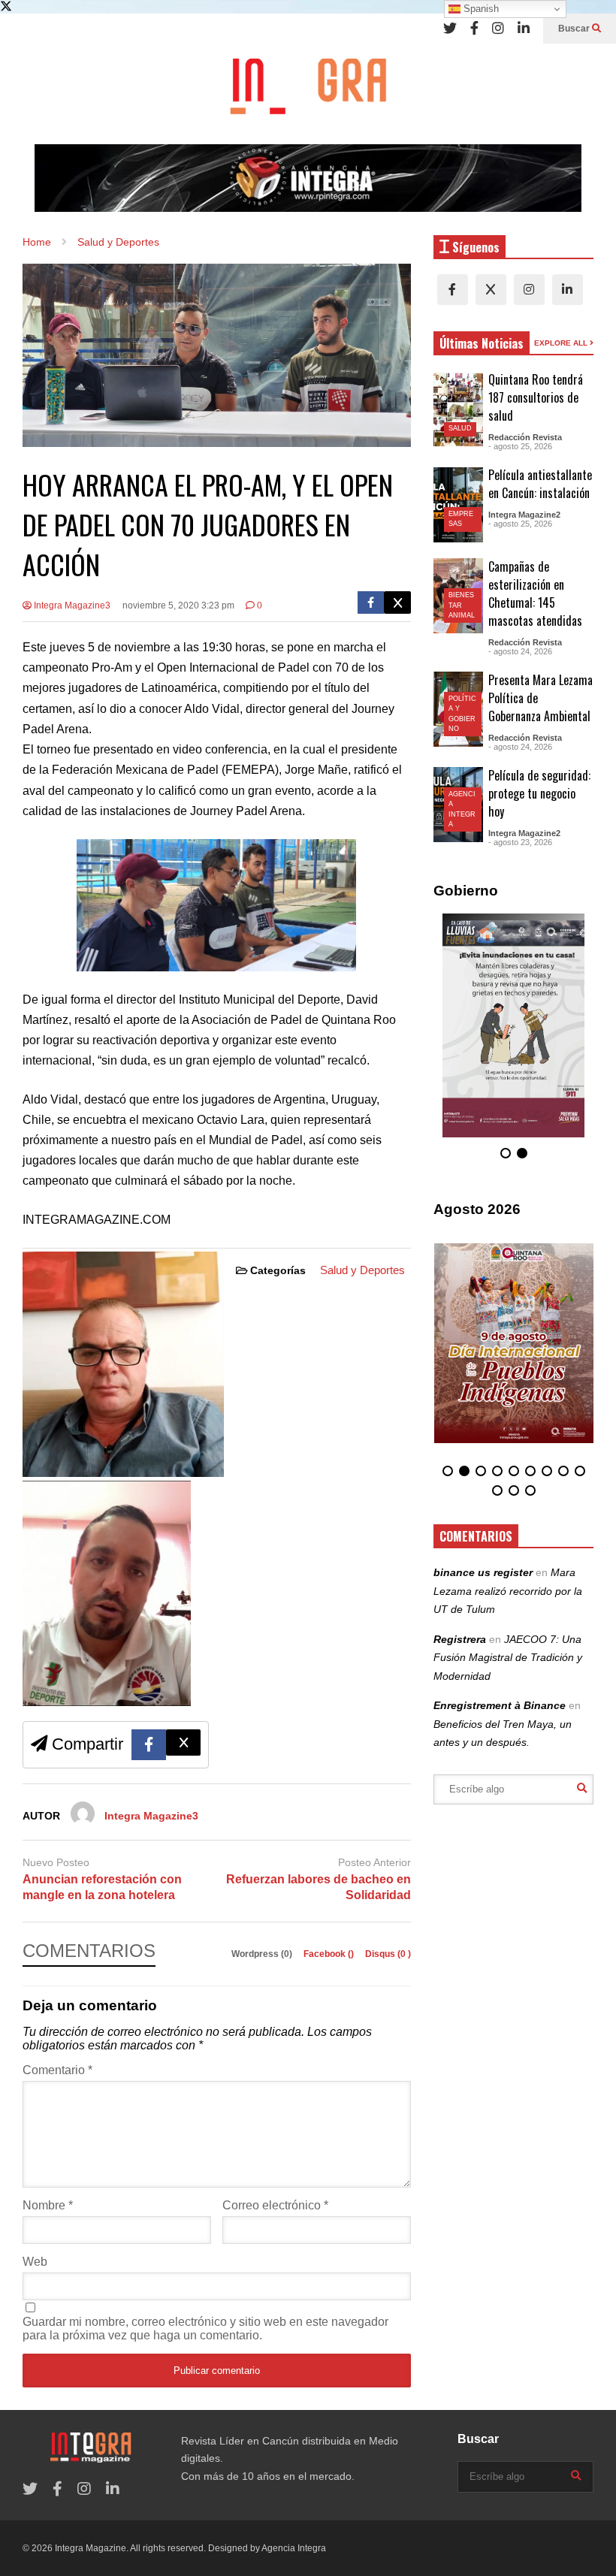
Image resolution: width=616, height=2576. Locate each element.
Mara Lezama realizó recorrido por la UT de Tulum (508, 1591)
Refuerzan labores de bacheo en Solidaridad (318, 1887)
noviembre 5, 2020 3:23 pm (178, 605)
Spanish (480, 9)
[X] (491, 290)
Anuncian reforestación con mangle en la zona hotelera (102, 1887)
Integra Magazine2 (524, 515)
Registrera (460, 1639)
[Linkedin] (524, 29)
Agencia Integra (294, 2548)
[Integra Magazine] (308, 94)
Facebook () (330, 1954)
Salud (460, 428)
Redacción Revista (525, 437)
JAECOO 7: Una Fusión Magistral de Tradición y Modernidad (508, 1658)
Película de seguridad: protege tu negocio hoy (539, 793)
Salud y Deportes (362, 1270)
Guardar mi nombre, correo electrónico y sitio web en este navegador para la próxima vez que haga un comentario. (205, 2328)
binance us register (483, 1572)
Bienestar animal (462, 605)
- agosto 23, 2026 (520, 842)
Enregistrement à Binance (500, 1705)
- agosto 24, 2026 (520, 651)
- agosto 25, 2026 (520, 446)
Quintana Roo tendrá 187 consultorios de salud (536, 397)
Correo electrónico (275, 2205)
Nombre (48, 2205)
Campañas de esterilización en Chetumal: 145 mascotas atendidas (535, 593)
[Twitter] (450, 29)
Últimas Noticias (482, 343)
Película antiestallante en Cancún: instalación (540, 484)
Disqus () (388, 1954)
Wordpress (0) (263, 1954)
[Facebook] (474, 29)
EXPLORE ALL (562, 343)
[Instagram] (498, 29)
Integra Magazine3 (71, 605)
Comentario (57, 2070)
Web (35, 2262)
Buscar (575, 29)
